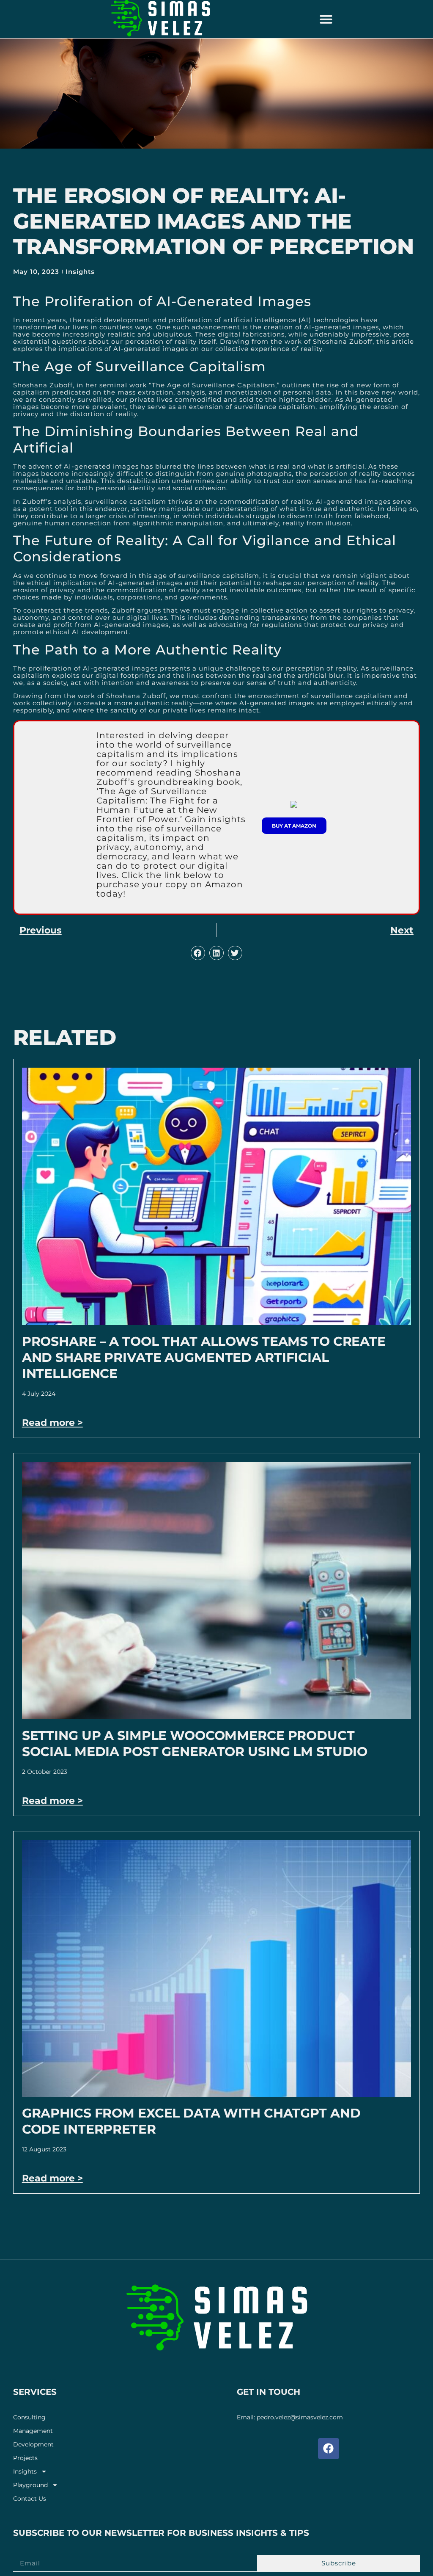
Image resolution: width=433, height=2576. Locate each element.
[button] (326, 19)
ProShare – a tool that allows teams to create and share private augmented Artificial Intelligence (204, 1357)
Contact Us (30, 2499)
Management (33, 2431)
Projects (25, 2458)
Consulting (29, 2417)
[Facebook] (329, 2449)
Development (33, 2445)
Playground (30, 2485)
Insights (80, 272)
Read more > (52, 1423)
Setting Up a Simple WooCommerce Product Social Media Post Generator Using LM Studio (195, 1744)
